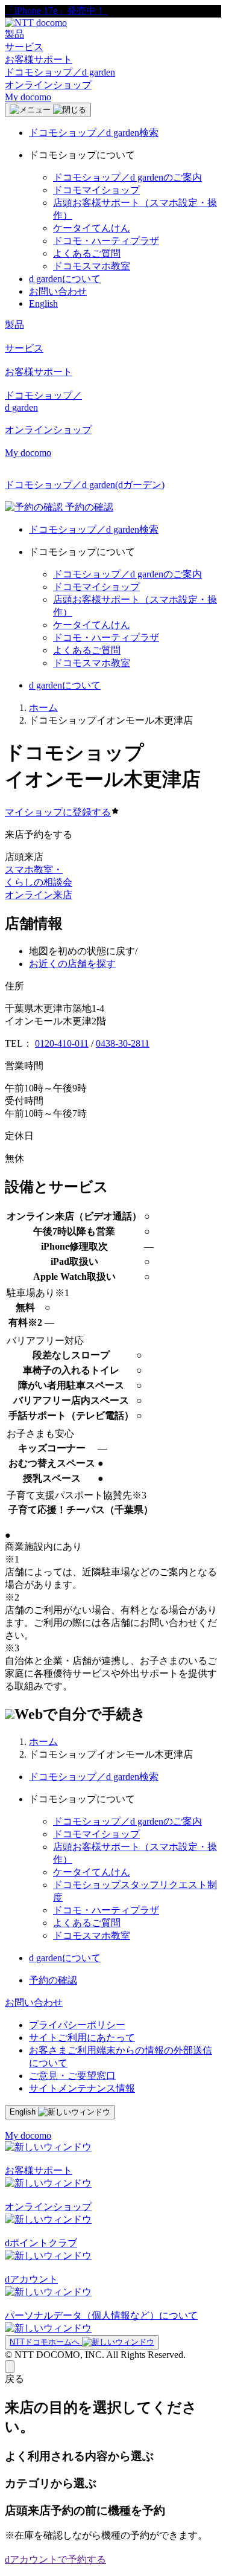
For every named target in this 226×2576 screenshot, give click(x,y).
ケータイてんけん (92, 228)
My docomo (28, 97)
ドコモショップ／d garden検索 (94, 133)
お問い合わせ (58, 291)
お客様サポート (39, 59)
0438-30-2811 (123, 1043)
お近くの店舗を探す (72, 964)
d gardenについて (65, 279)
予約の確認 (53, 1980)
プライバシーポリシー (77, 2025)
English (43, 304)
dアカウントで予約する (55, 2559)
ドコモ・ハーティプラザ (106, 241)
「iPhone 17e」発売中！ (56, 11)
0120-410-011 (62, 1043)
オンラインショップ (48, 85)
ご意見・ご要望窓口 (72, 2076)
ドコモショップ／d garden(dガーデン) (85, 485)
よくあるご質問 (87, 253)
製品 (14, 34)
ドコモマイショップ (96, 190)
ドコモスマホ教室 (92, 266)
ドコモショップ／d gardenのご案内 (127, 177)
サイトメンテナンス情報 (82, 2088)
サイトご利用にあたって (82, 2038)
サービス (24, 47)
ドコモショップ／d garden (60, 72)
